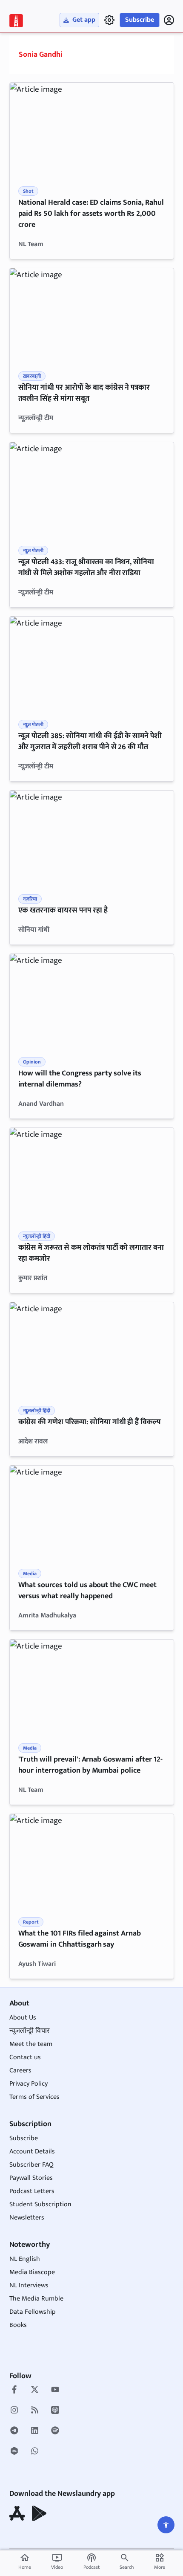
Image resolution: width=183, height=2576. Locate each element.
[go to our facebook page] (14, 2391)
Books (18, 2325)
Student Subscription (40, 2204)
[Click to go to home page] (16, 21)
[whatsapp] (35, 2452)
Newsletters (27, 2218)
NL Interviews (29, 2285)
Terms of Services (34, 2097)
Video (57, 2562)
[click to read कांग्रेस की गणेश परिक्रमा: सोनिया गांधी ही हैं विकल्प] (92, 1349)
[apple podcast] (55, 2411)
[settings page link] (109, 20)
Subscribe (140, 20)
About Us (23, 2018)
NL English (25, 2259)
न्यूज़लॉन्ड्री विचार (30, 2031)
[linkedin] (35, 2431)
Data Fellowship (33, 2312)
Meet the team (31, 2044)
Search (127, 2567)
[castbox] (14, 2452)
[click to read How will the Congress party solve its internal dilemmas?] (92, 1000)
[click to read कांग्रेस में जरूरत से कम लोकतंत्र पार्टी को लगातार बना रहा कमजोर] (92, 1174)
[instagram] (14, 2411)
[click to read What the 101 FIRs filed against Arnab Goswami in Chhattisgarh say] (92, 1860)
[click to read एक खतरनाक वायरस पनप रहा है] (92, 837)
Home (25, 2562)
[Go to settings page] (166, 2525)
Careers (20, 2070)
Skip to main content (49, 59)
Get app (84, 20)
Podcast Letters (32, 2191)
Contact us (25, 2057)
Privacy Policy (29, 2084)
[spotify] (55, 2431)
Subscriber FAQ (31, 2165)
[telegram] (14, 2431)
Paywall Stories (31, 2178)
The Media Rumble (36, 2299)
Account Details (32, 2151)
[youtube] (55, 2391)
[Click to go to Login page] (169, 20)
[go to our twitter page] (35, 2391)
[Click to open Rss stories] (35, 2411)
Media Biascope (32, 2272)
